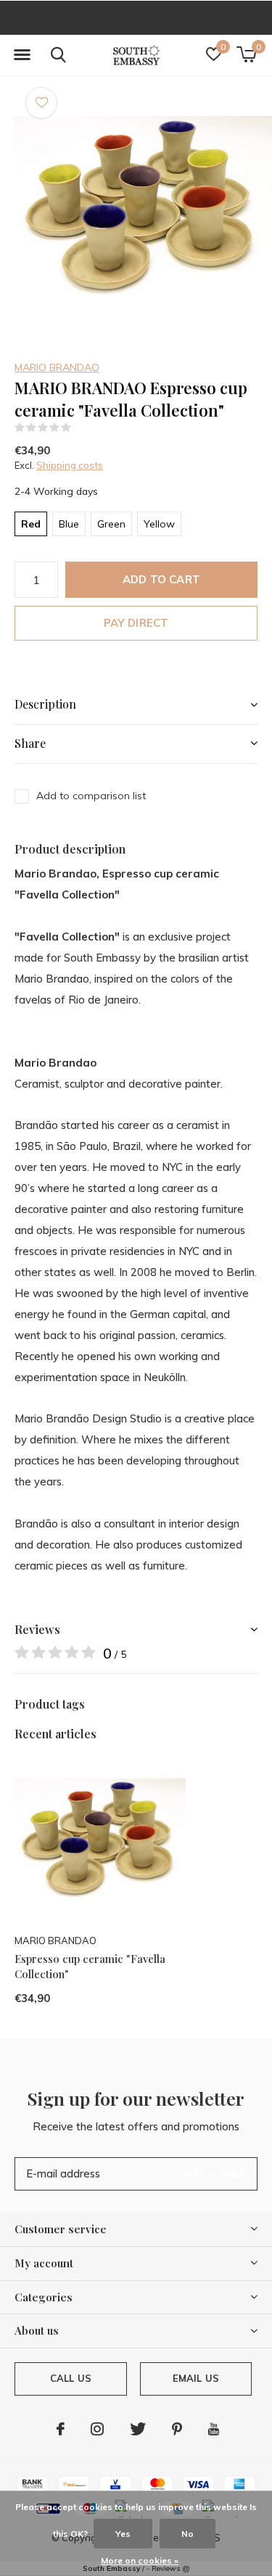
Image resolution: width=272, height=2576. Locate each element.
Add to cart (161, 579)
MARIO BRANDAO (57, 367)
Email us (196, 2378)
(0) (81, 428)
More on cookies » (140, 2560)
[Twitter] (138, 2429)
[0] (246, 54)
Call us (71, 2378)
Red (31, 524)
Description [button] (45, 704)
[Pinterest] (177, 2429)
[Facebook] (61, 2429)
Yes (123, 2534)
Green (111, 524)
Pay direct (136, 623)
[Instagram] (97, 2429)
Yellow (159, 524)
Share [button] (30, 743)
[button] (22, 55)
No (187, 2534)
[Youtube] (214, 2429)
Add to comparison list (91, 796)
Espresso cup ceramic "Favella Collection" (90, 1966)
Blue (69, 524)
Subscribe (214, 2173)
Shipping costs (70, 465)
